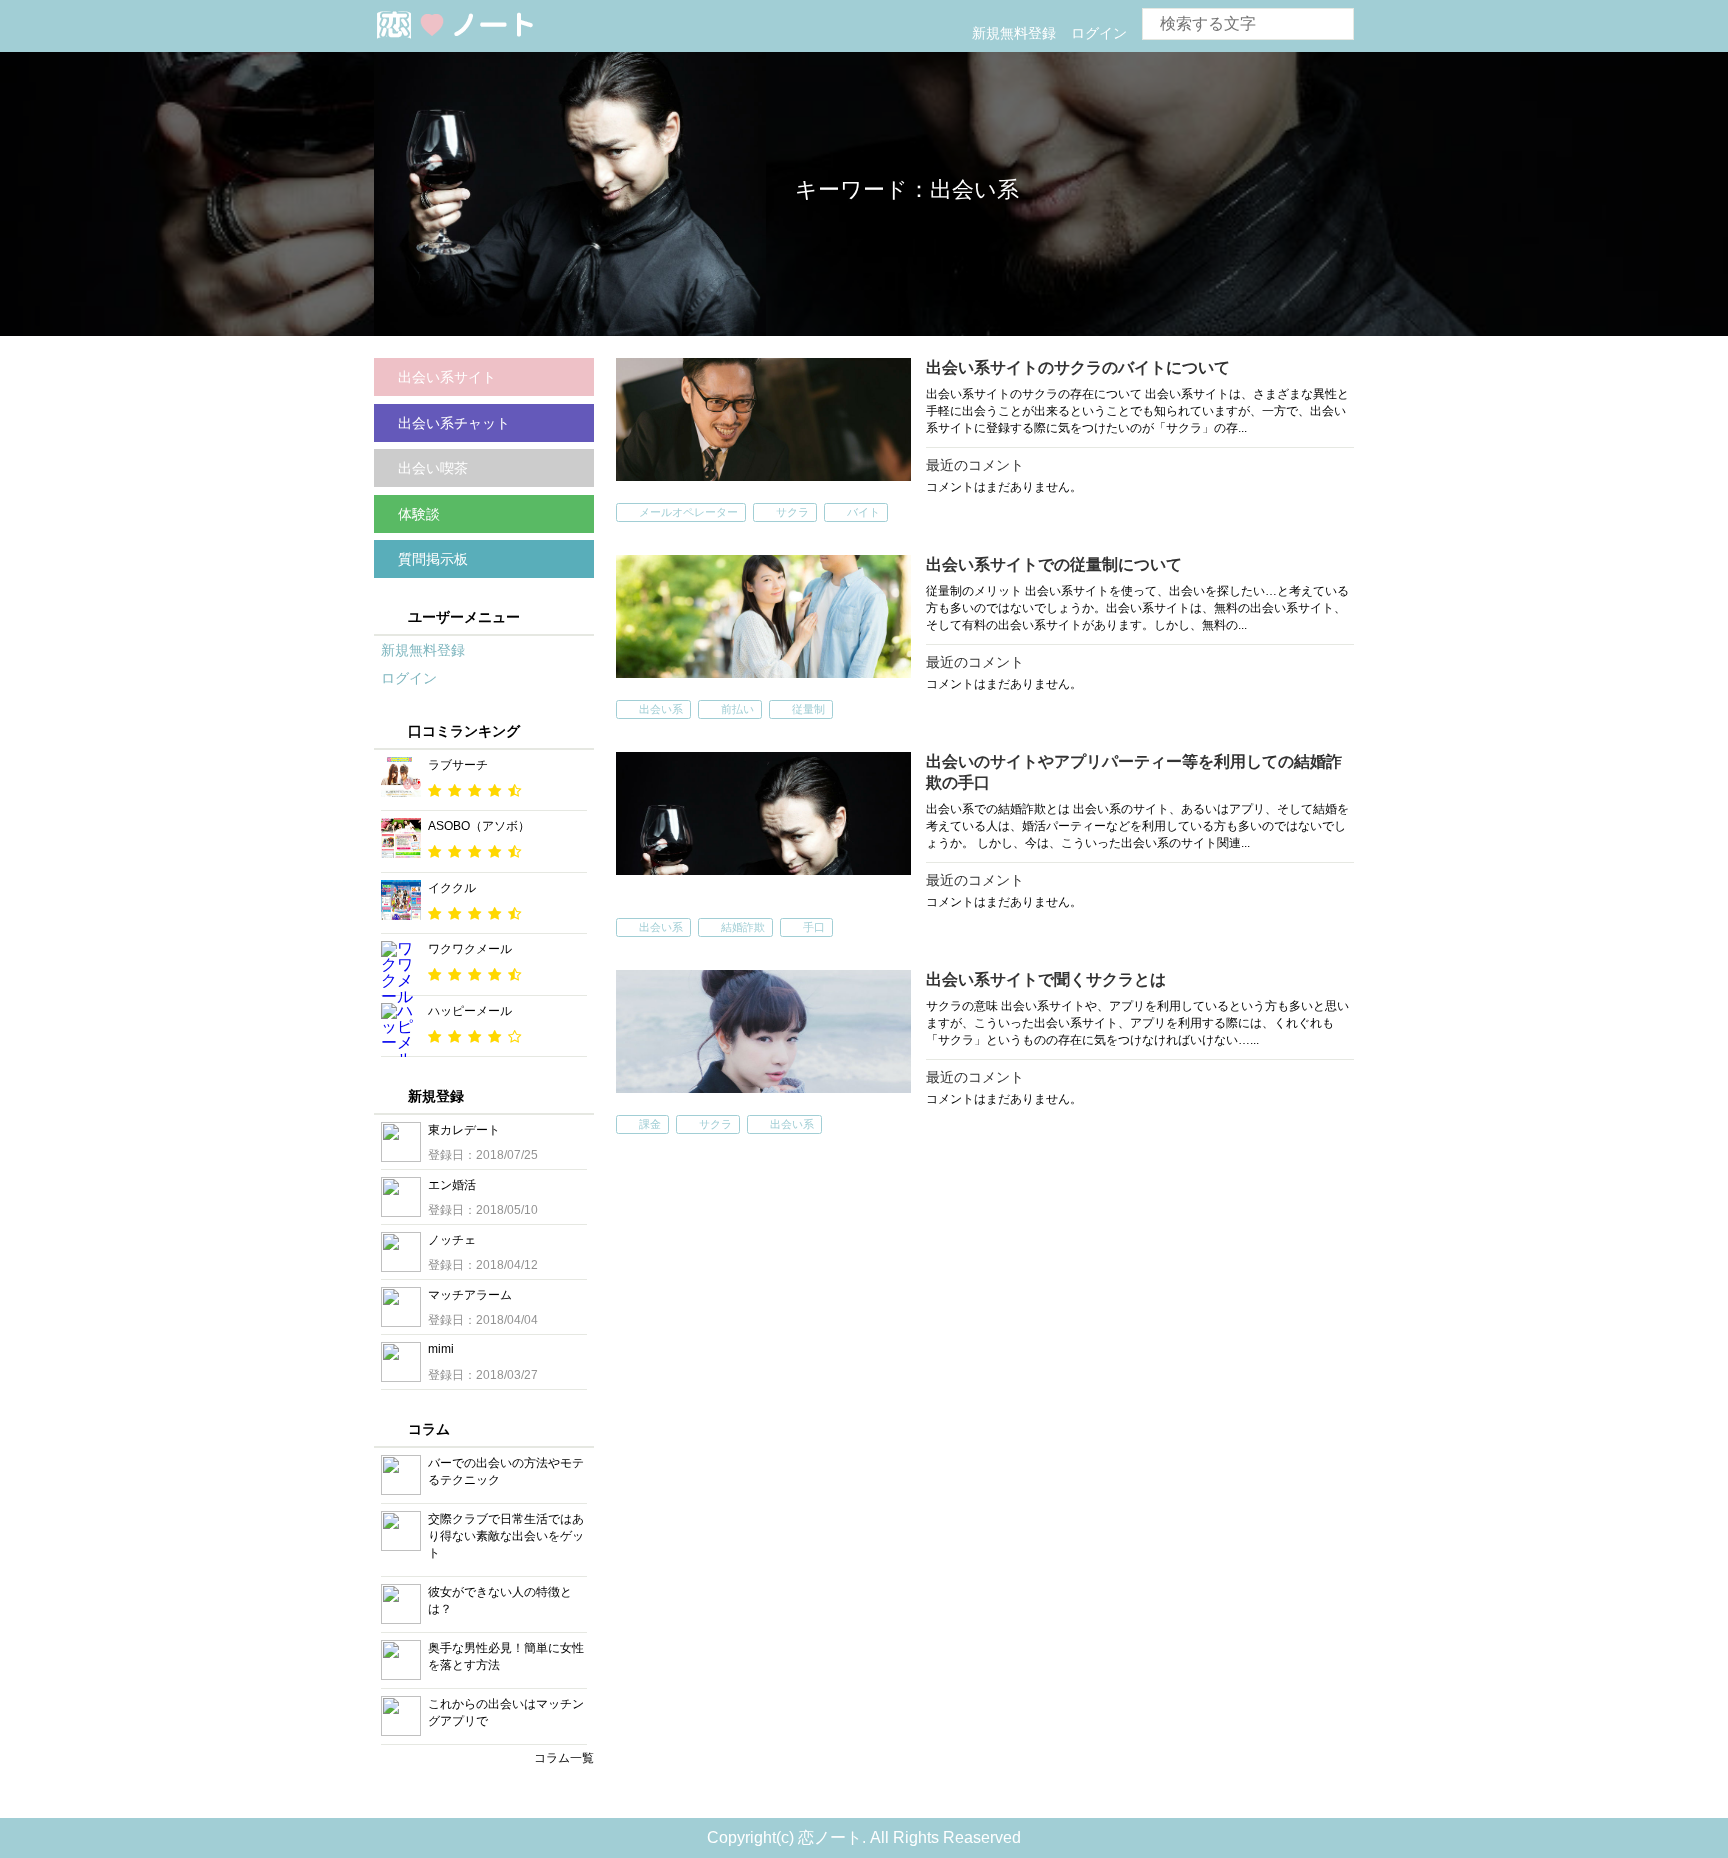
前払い (737, 709)
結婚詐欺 (743, 927)
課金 (650, 1124)
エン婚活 (452, 1185)
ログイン (1099, 33)
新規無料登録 (1014, 33)
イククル (452, 888)
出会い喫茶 (433, 468)
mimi (441, 1349)
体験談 (419, 514)
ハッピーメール (470, 1011)
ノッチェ (452, 1240)
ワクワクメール (470, 949)
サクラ (792, 512)
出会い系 (661, 709)
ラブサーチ (458, 765)
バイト (863, 512)
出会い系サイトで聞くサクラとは (1046, 979)
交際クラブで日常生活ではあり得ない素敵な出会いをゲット (506, 1536)
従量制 (808, 709)
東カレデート (464, 1130)
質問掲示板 (433, 559)
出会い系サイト (447, 377)
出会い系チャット (454, 423)
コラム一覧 (564, 1758)
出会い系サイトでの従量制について (1054, 564)
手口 (814, 927)
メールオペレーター (688, 512)
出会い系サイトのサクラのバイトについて (1078, 367)
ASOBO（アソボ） (479, 826)
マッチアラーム (470, 1295)
